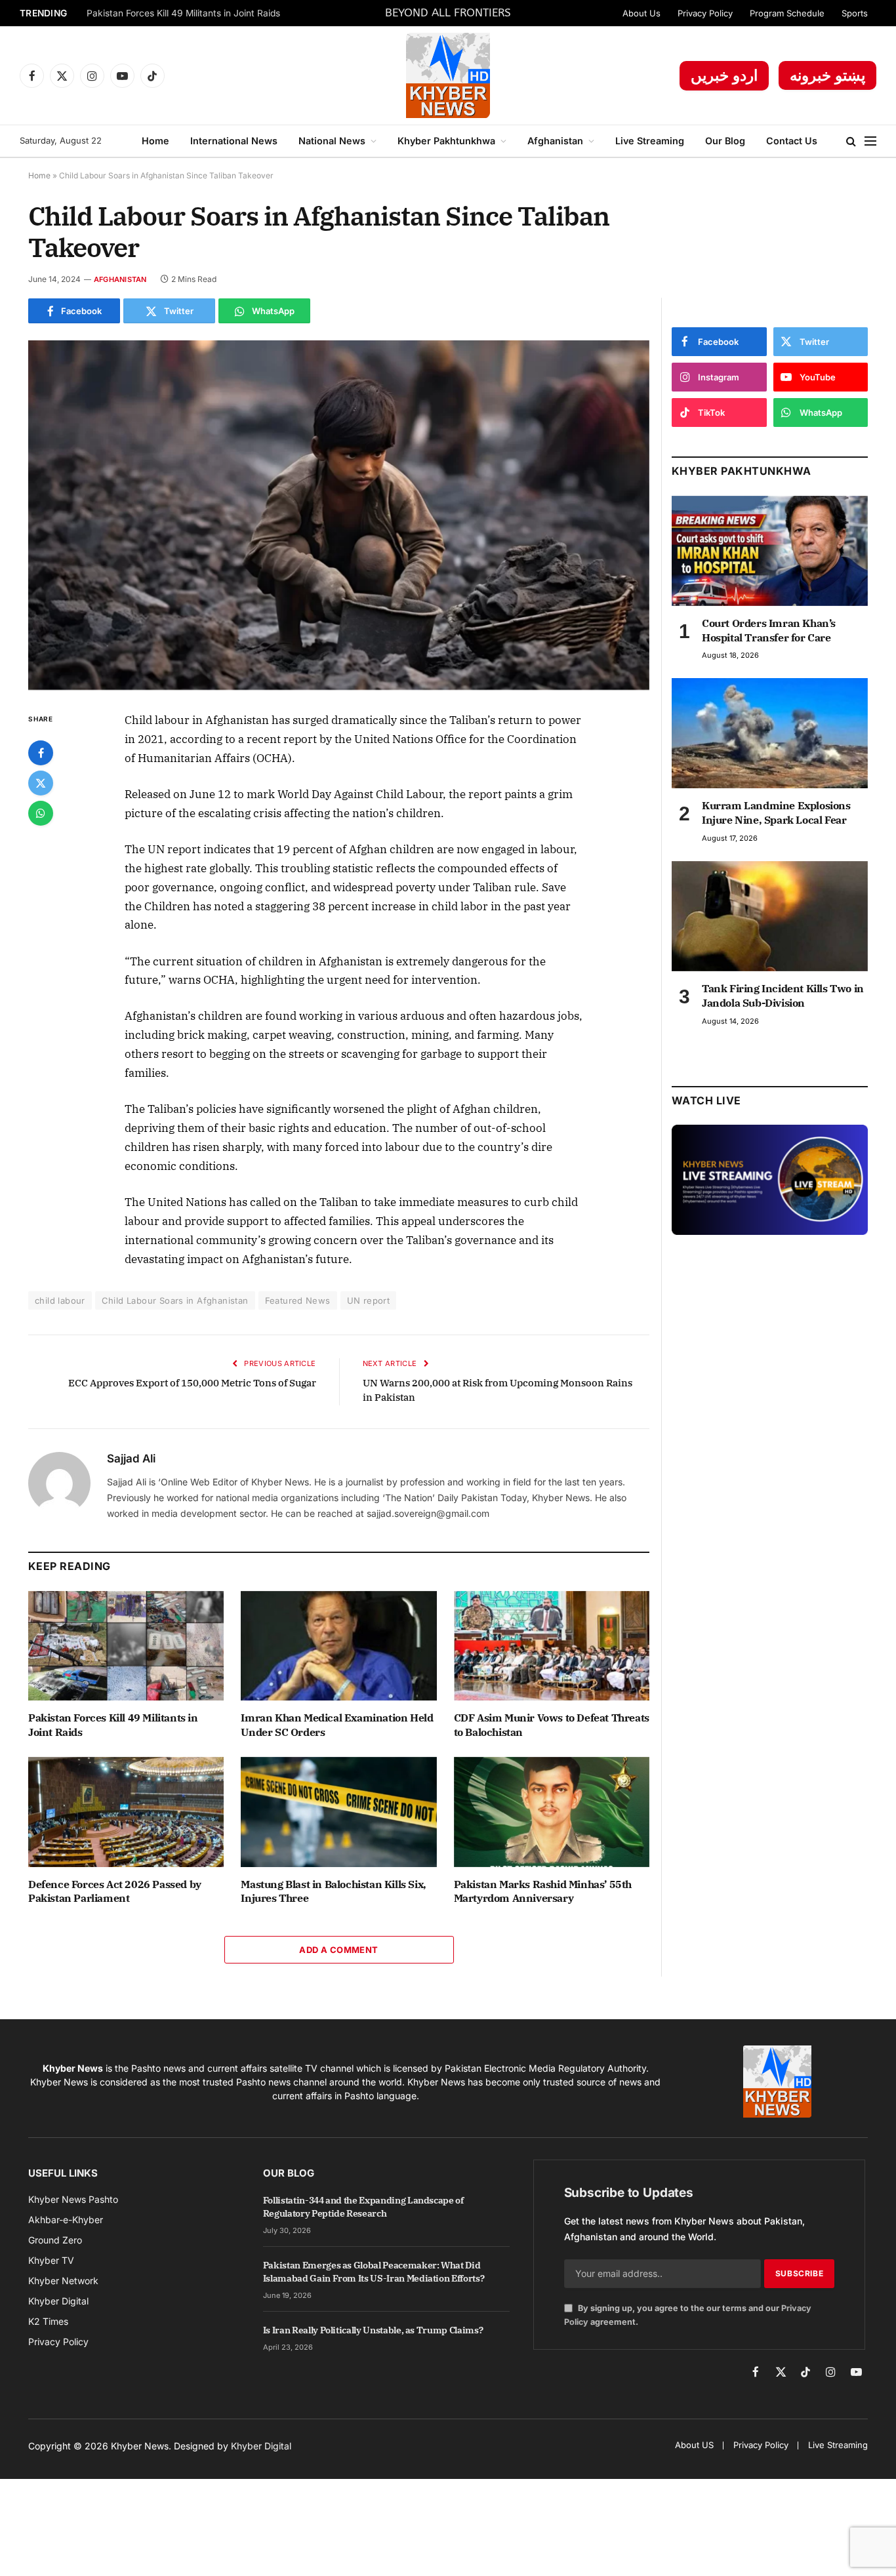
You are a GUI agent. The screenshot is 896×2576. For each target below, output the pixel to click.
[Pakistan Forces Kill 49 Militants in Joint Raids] (126, 1646)
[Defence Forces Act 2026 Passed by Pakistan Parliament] (126, 1812)
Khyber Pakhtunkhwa (446, 141)
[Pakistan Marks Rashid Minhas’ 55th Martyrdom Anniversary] (552, 1812)
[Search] (851, 141)
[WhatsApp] (41, 813)
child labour (60, 1300)
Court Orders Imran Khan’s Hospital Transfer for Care (769, 630)
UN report (369, 1300)
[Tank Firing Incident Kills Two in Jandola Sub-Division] (770, 916)
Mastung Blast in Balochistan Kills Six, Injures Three (333, 1891)
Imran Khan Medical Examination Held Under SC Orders (337, 1725)
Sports (855, 13)
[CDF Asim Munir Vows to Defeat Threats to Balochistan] (552, 1646)
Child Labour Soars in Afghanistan (175, 1300)
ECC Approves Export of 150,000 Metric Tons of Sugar (192, 1383)
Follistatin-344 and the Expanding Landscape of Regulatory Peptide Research (363, 2207)
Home (155, 141)
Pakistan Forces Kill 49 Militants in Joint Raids (183, 13)
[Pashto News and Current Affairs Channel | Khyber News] (448, 75)
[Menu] (870, 141)
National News (332, 141)
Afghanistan (555, 141)
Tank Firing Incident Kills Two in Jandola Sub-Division (783, 996)
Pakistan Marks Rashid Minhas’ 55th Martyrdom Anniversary (543, 1891)
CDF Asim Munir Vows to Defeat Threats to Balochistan (552, 1725)
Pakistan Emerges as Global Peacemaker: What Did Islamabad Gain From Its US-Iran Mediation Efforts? (374, 2272)
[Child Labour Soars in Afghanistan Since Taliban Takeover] (339, 515)
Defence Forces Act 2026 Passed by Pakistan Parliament (115, 1891)
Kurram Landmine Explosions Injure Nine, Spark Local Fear (776, 813)
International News (234, 141)
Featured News (298, 1300)
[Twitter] (41, 783)
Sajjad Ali (131, 1459)
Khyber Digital (261, 2446)
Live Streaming (650, 141)
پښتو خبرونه (827, 75)
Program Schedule (787, 13)
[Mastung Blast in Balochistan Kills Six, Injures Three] (338, 1812)
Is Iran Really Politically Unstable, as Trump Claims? (373, 2330)
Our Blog (725, 141)
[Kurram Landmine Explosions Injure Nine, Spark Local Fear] (770, 733)
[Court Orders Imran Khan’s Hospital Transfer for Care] (770, 551)
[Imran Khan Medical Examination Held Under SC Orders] (338, 1646)
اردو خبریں (724, 75)
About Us (641, 13)
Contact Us (792, 141)
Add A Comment (338, 1950)
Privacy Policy (705, 13)
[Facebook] (41, 753)
